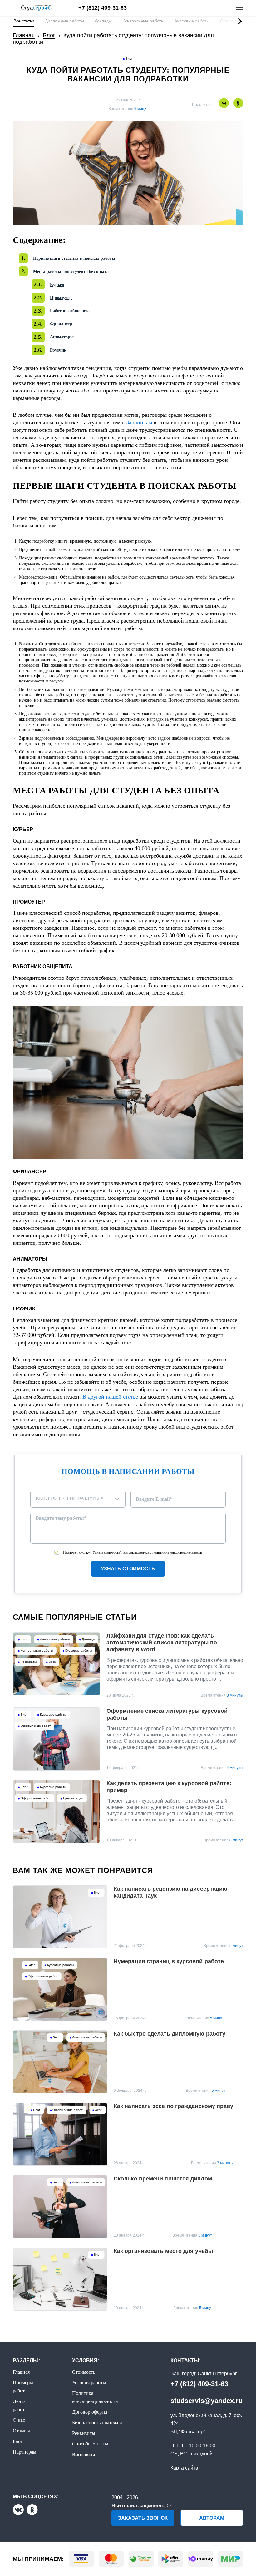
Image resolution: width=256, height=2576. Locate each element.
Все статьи (24, 21)
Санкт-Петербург (217, 2374)
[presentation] (242, 21)
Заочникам (139, 422)
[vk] (18, 2510)
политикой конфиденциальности (177, 1552)
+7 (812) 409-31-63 (199, 2384)
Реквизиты (84, 2433)
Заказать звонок (143, 2518)
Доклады (103, 21)
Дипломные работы (64, 21)
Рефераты (29, 1662)
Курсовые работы (192, 21)
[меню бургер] (239, 8)
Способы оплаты (90, 2444)
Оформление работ (36, 1726)
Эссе (52, 1662)
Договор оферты (90, 2412)
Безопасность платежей (97, 2423)
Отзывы (21, 2431)
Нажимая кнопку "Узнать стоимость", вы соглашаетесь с (133, 1552)
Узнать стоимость (128, 1569)
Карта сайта (184, 2468)
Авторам (212, 2518)
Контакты (84, 2454)
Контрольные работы (143, 21)
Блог (129, 59)
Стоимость (84, 2372)
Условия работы (89, 2383)
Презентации (73, 1798)
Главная (21, 2372)
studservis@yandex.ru (207, 2401)
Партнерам (25, 2452)
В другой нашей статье (110, 1397)
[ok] (32, 2510)
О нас (19, 2420)
